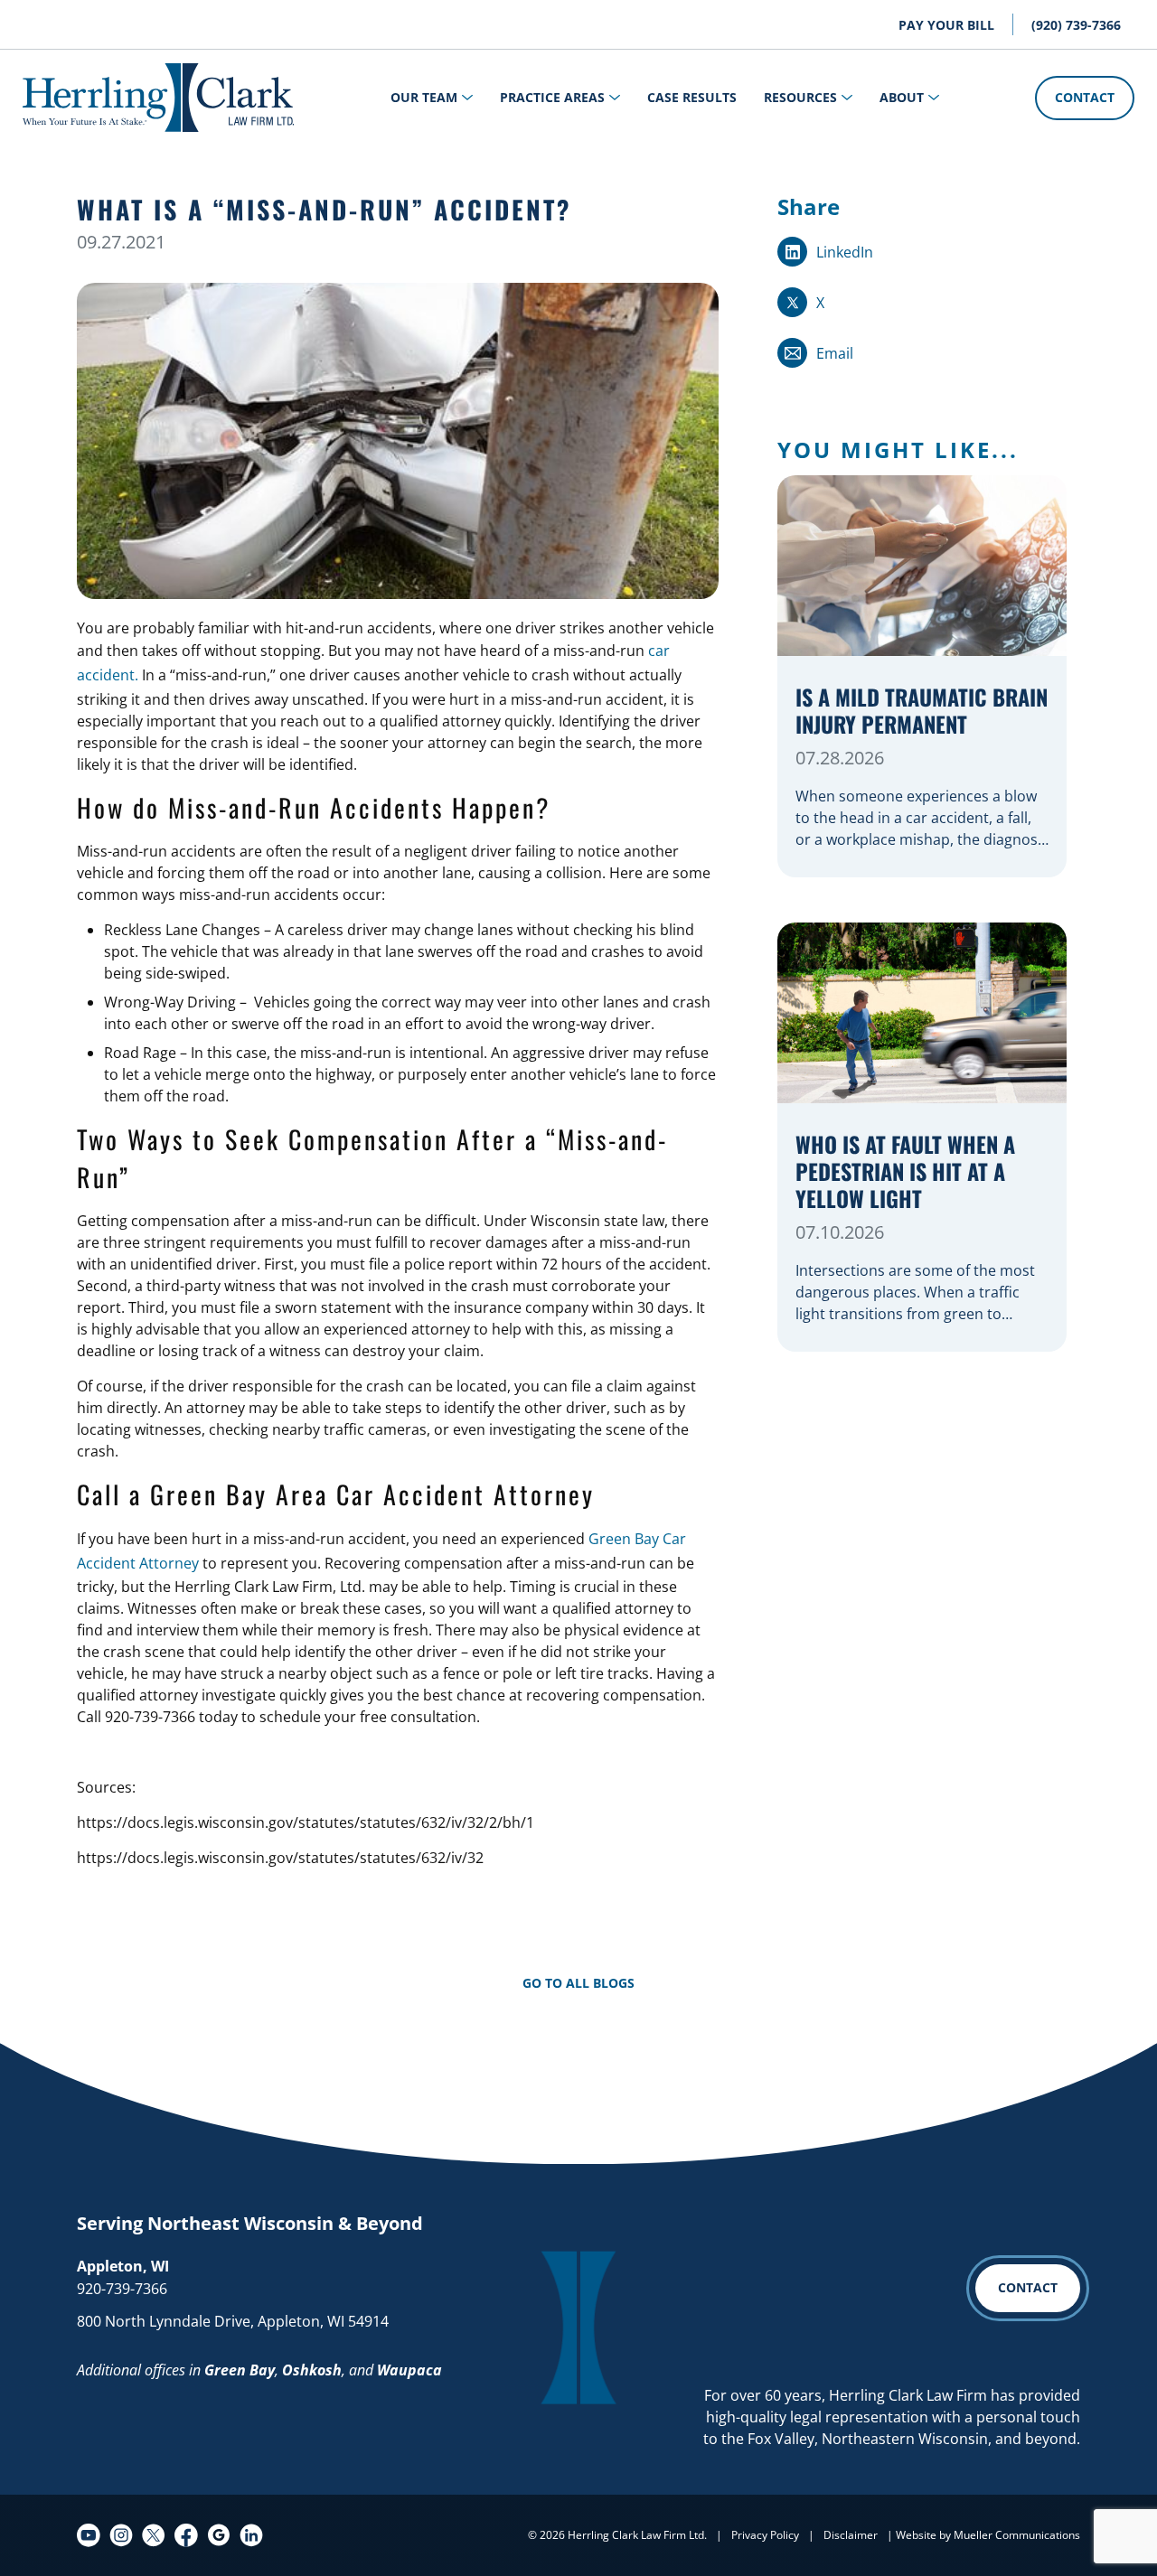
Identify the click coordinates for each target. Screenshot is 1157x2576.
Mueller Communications (1017, 2535)
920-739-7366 (122, 2289)
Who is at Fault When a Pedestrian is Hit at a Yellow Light (905, 1172)
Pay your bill (946, 25)
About (902, 97)
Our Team (424, 97)
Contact (1085, 97)
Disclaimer (851, 2535)
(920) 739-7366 (1076, 25)
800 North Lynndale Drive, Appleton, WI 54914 (233, 2321)
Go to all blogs (578, 1983)
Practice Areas (552, 97)
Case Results (692, 97)
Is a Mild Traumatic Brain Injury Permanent (922, 712)
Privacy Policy (765, 2535)
